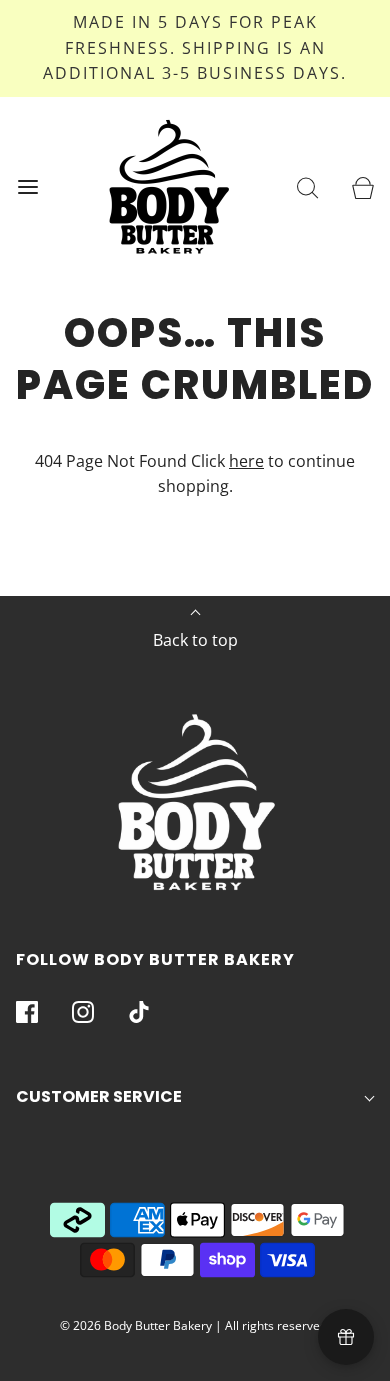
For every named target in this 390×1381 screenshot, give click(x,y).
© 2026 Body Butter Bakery (136, 1325)
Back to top (195, 640)
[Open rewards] (346, 1337)
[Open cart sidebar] (362, 186)
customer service (99, 1096)
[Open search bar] (307, 186)
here (246, 461)
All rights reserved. (277, 1325)
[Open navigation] (27, 186)
